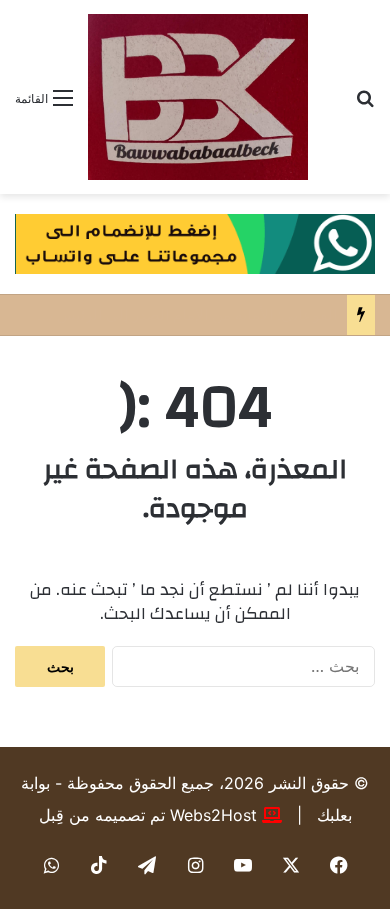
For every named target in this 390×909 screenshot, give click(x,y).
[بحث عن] (365, 104)
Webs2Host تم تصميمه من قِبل (148, 815)
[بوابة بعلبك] (198, 97)
